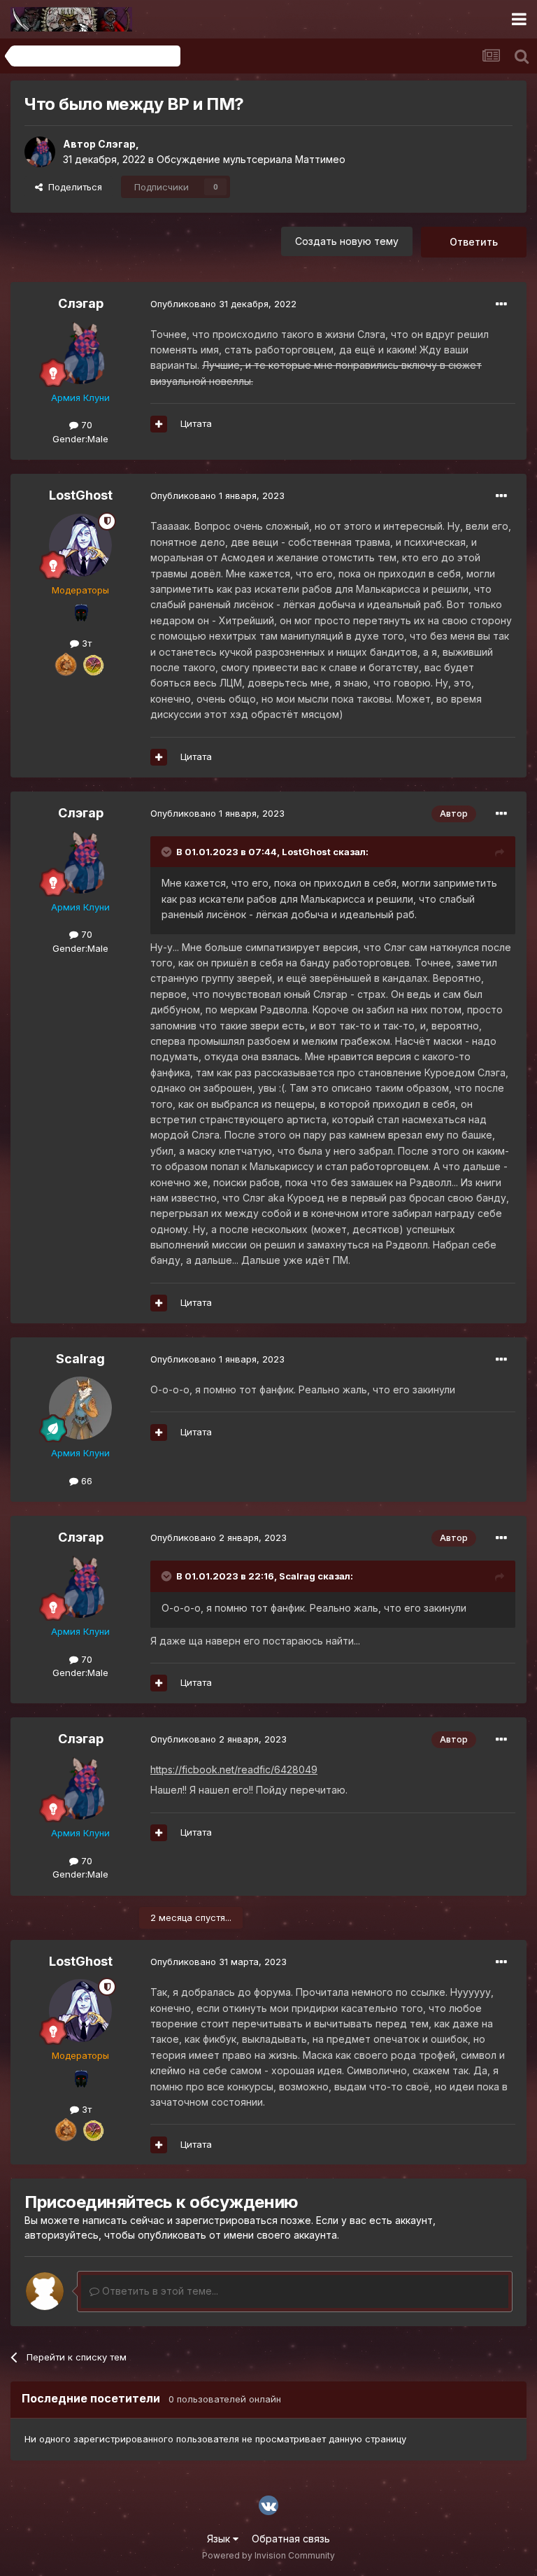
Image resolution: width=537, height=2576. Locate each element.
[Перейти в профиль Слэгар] (40, 152)
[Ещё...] (501, 304)
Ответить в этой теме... (159, 2291)
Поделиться (72, 187)
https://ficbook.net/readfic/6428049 (234, 1769)
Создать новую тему (347, 241)
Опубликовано (223, 304)
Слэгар (117, 144)
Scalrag (80, 1359)
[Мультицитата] (159, 424)
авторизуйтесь (62, 2235)
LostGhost (81, 495)
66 (85, 1481)
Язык (220, 2539)
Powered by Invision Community (268, 2555)
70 (85, 425)
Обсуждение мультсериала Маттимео (251, 159)
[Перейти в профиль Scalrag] (80, 1408)
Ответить (474, 242)
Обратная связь (291, 2539)
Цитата (196, 423)
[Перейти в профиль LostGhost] (80, 545)
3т (85, 643)
